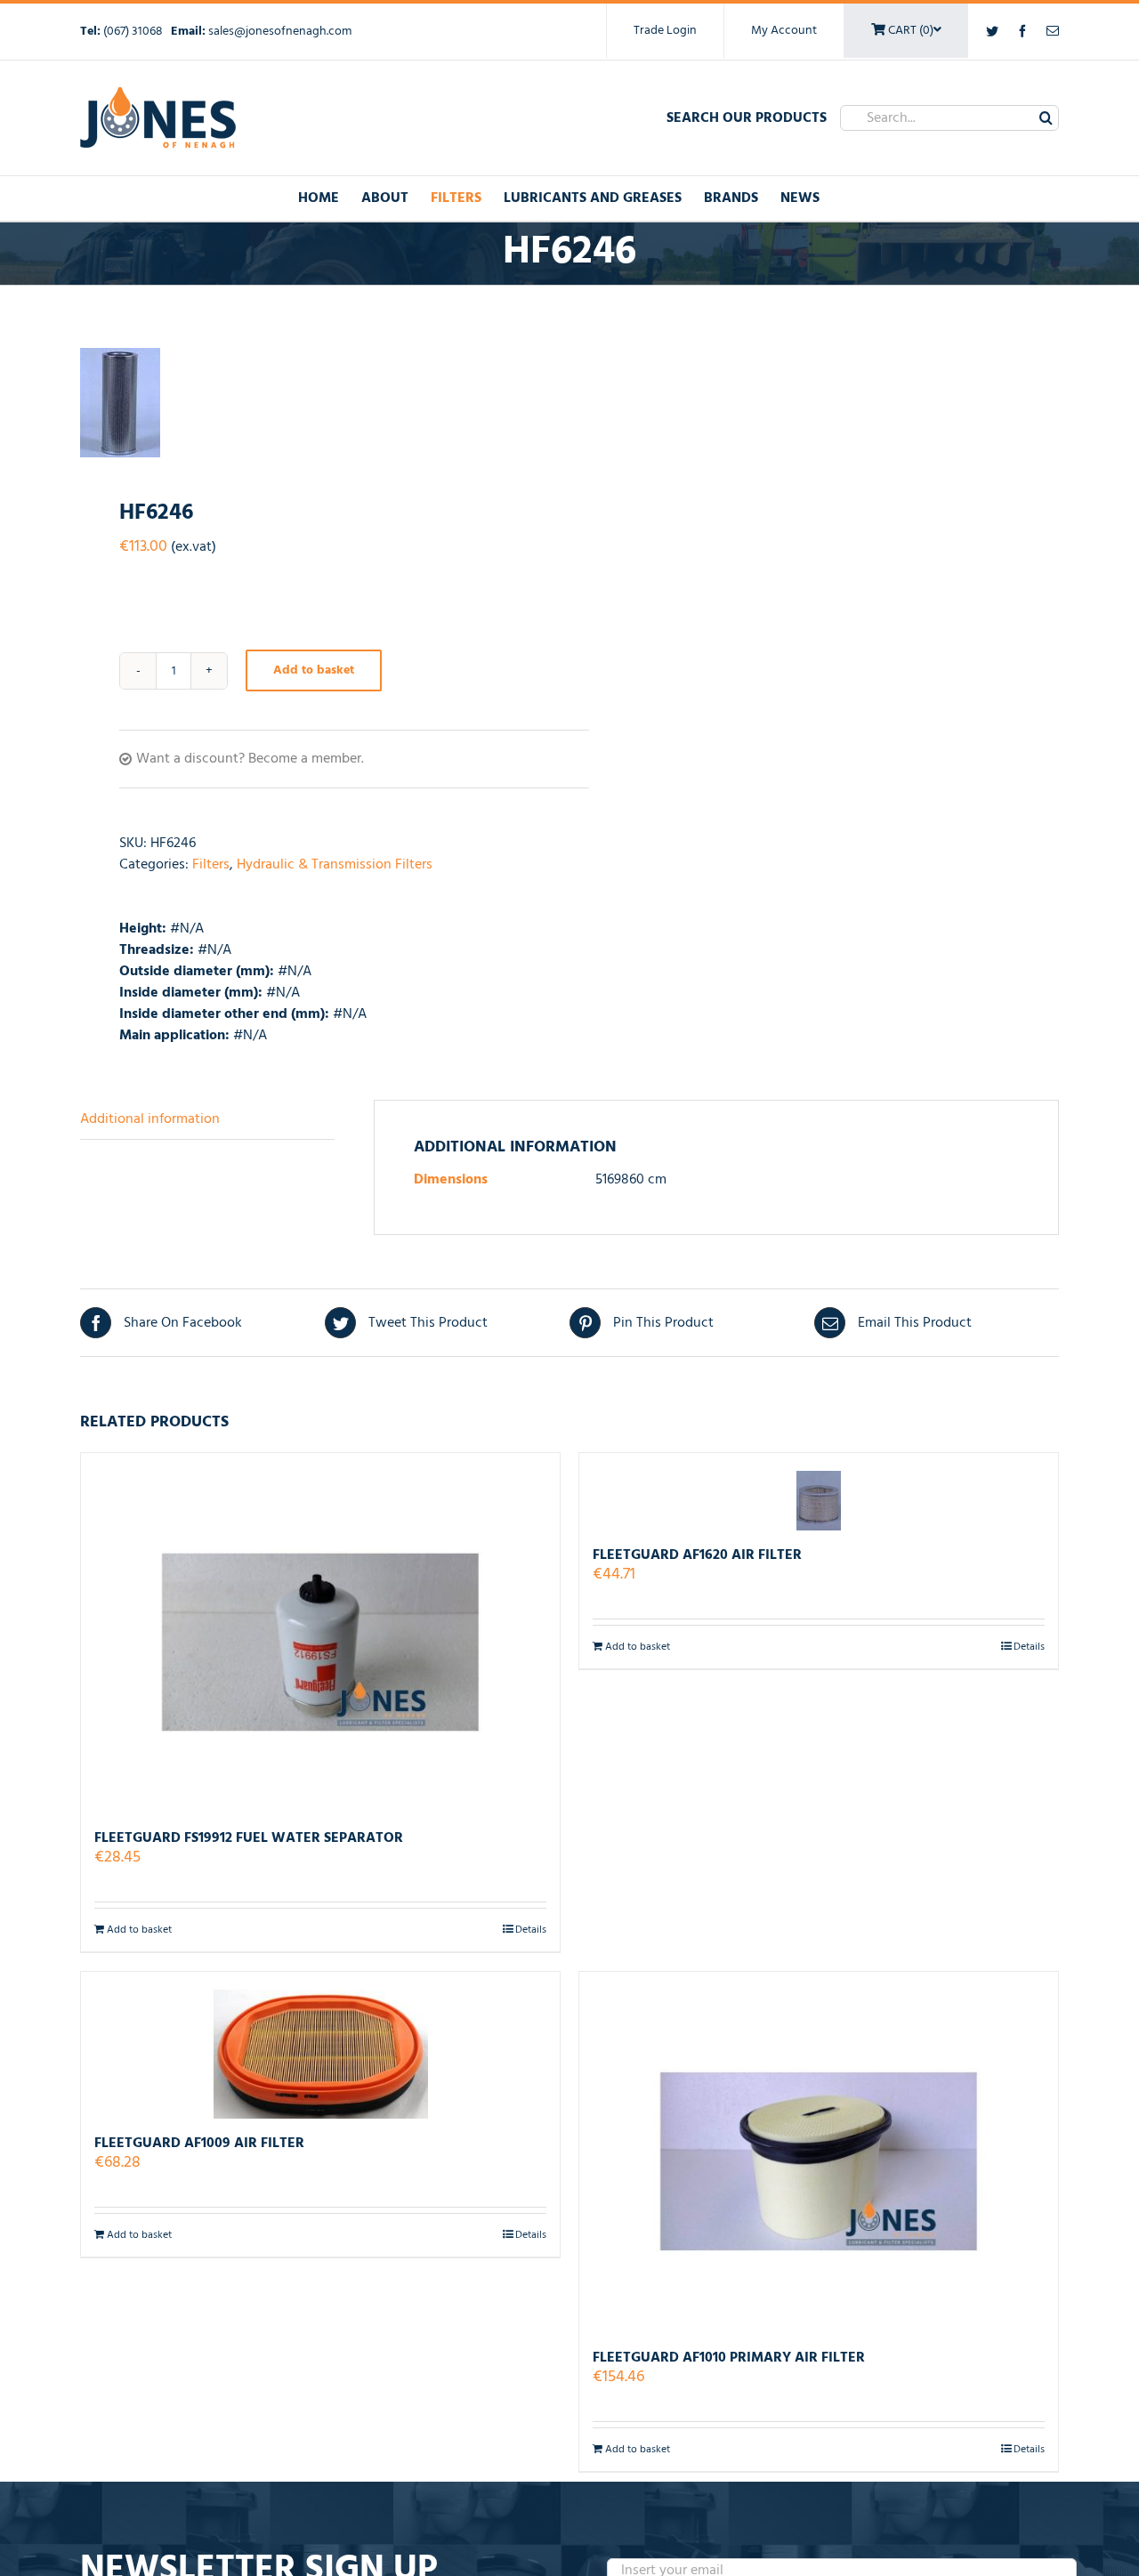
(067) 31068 (134, 32)
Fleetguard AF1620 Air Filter (697, 1555)
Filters (211, 865)
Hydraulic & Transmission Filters (335, 865)
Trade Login (665, 31)
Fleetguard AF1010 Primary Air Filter (729, 2358)
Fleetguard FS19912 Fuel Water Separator (249, 1838)
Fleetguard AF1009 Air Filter (199, 2144)
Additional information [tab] (150, 1119)
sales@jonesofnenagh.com (280, 32)
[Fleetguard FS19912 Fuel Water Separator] (320, 1633)
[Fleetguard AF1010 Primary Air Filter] (819, 2152)
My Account (784, 31)
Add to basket (314, 670)
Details (531, 1930)
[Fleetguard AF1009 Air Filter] (320, 2045)
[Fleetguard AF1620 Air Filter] (819, 1492)
